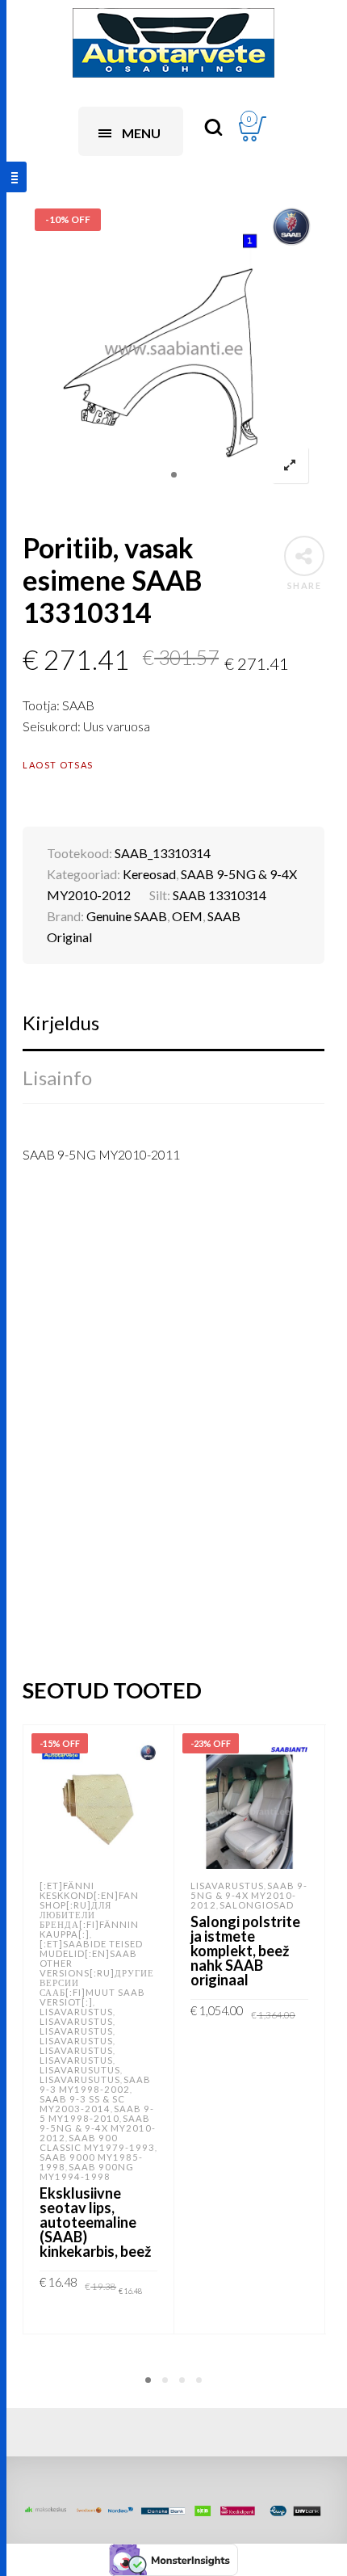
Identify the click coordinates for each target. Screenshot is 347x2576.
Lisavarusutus (80, 2070)
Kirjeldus (61, 1023)
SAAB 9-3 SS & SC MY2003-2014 (82, 2104)
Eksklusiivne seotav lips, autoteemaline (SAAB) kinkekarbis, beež (95, 2222)
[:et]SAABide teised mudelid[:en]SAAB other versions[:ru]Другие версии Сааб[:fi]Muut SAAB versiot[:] (97, 1973)
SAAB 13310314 (219, 895)
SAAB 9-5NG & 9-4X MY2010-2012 (98, 2128)
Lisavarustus (76, 2012)
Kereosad (149, 874)
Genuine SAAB (127, 916)
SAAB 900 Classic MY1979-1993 (97, 2142)
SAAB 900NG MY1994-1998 (87, 2172)
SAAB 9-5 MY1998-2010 (97, 2113)
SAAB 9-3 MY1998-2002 (95, 2084)
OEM (187, 916)
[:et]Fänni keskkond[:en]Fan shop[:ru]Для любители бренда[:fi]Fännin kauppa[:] (89, 1910)
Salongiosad (257, 1905)
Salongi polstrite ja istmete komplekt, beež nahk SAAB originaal (245, 1951)
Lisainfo (57, 1078)
